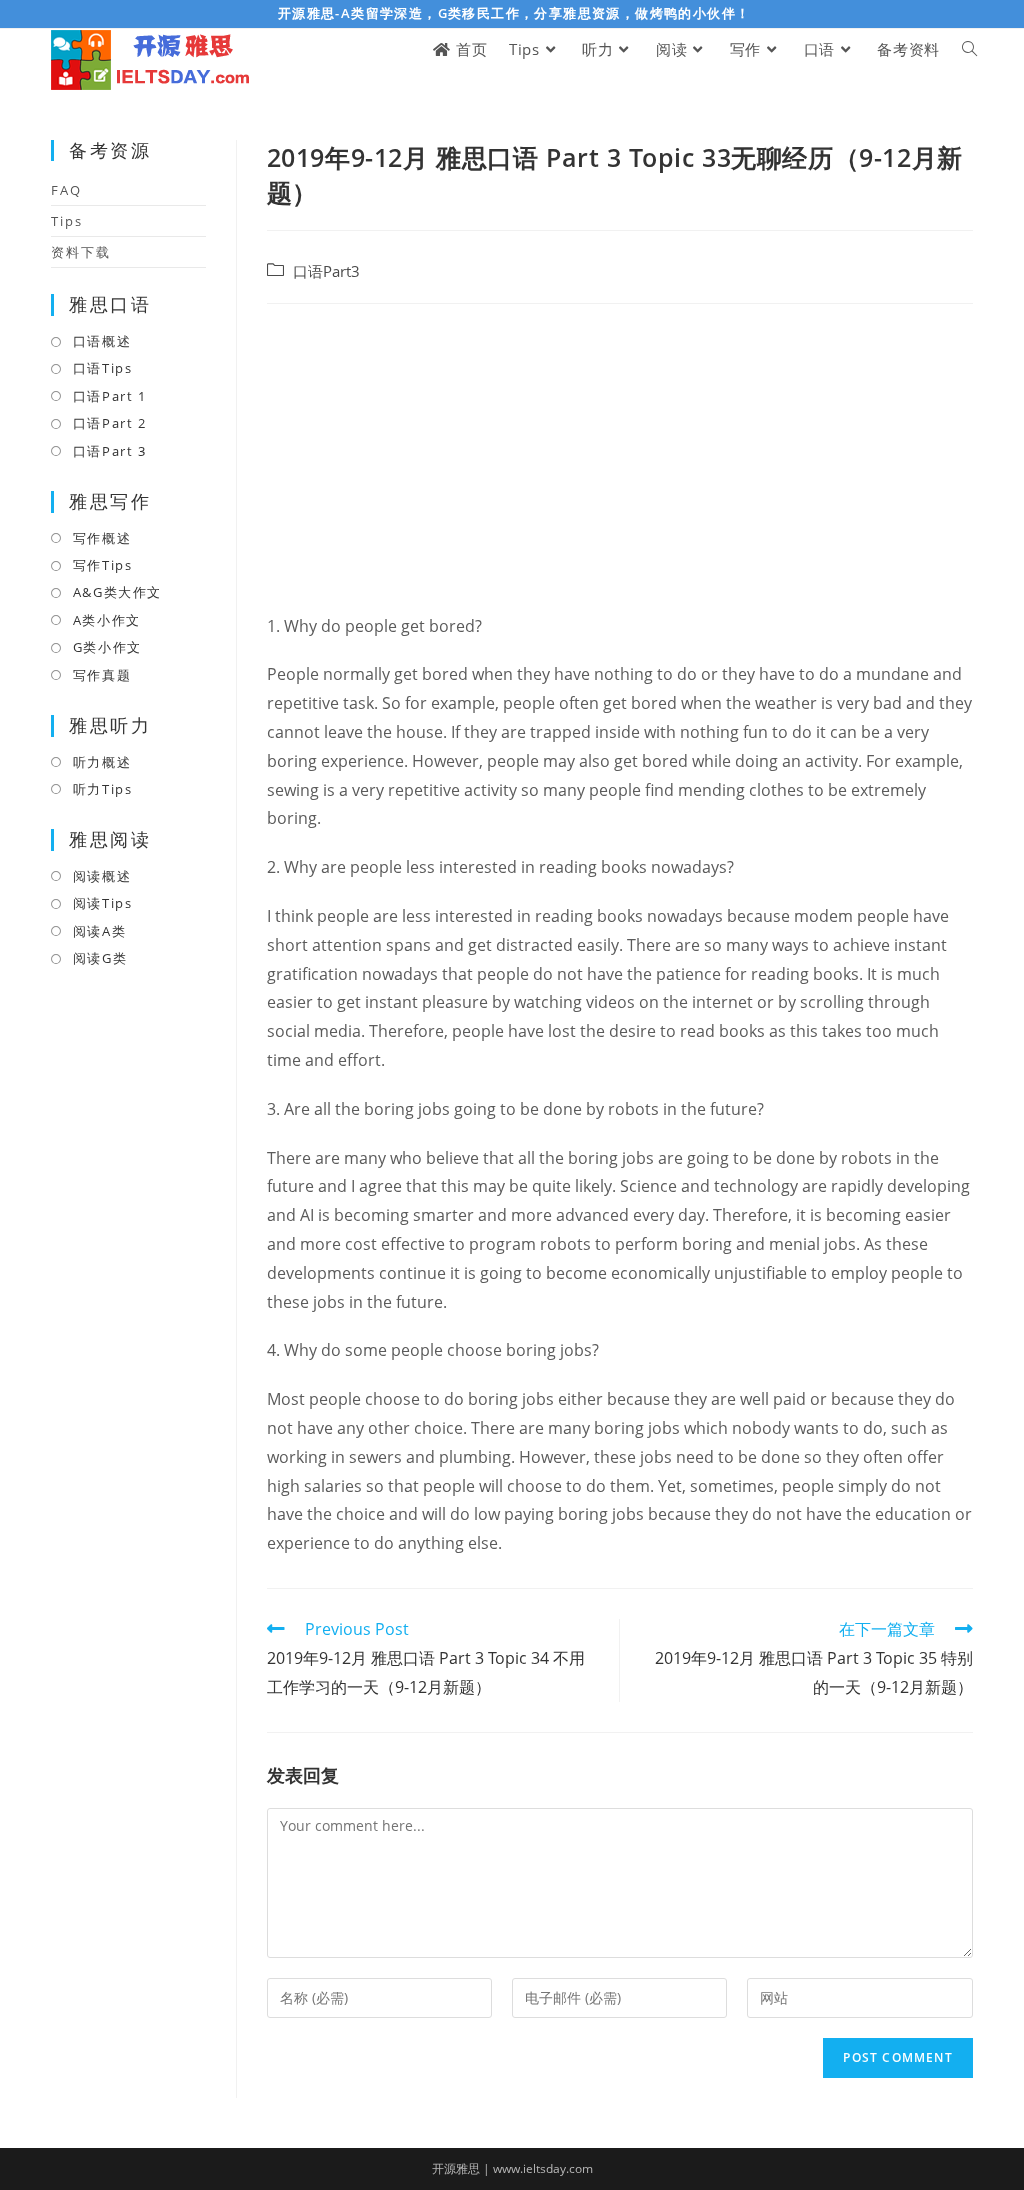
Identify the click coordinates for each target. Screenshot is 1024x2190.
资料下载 (81, 252)
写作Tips (102, 565)
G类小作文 (107, 647)
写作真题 (102, 675)
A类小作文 (107, 620)
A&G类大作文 (117, 592)
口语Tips (102, 368)
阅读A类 (99, 931)
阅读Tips (102, 903)
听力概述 (102, 762)
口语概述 (102, 341)
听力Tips (102, 789)
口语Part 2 (109, 423)
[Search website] (969, 49)
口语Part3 (326, 271)
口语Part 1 (109, 396)
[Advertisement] (620, 464)
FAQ (66, 190)
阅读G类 (100, 958)
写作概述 (102, 538)
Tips (67, 221)
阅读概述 (102, 876)
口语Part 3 (109, 451)
